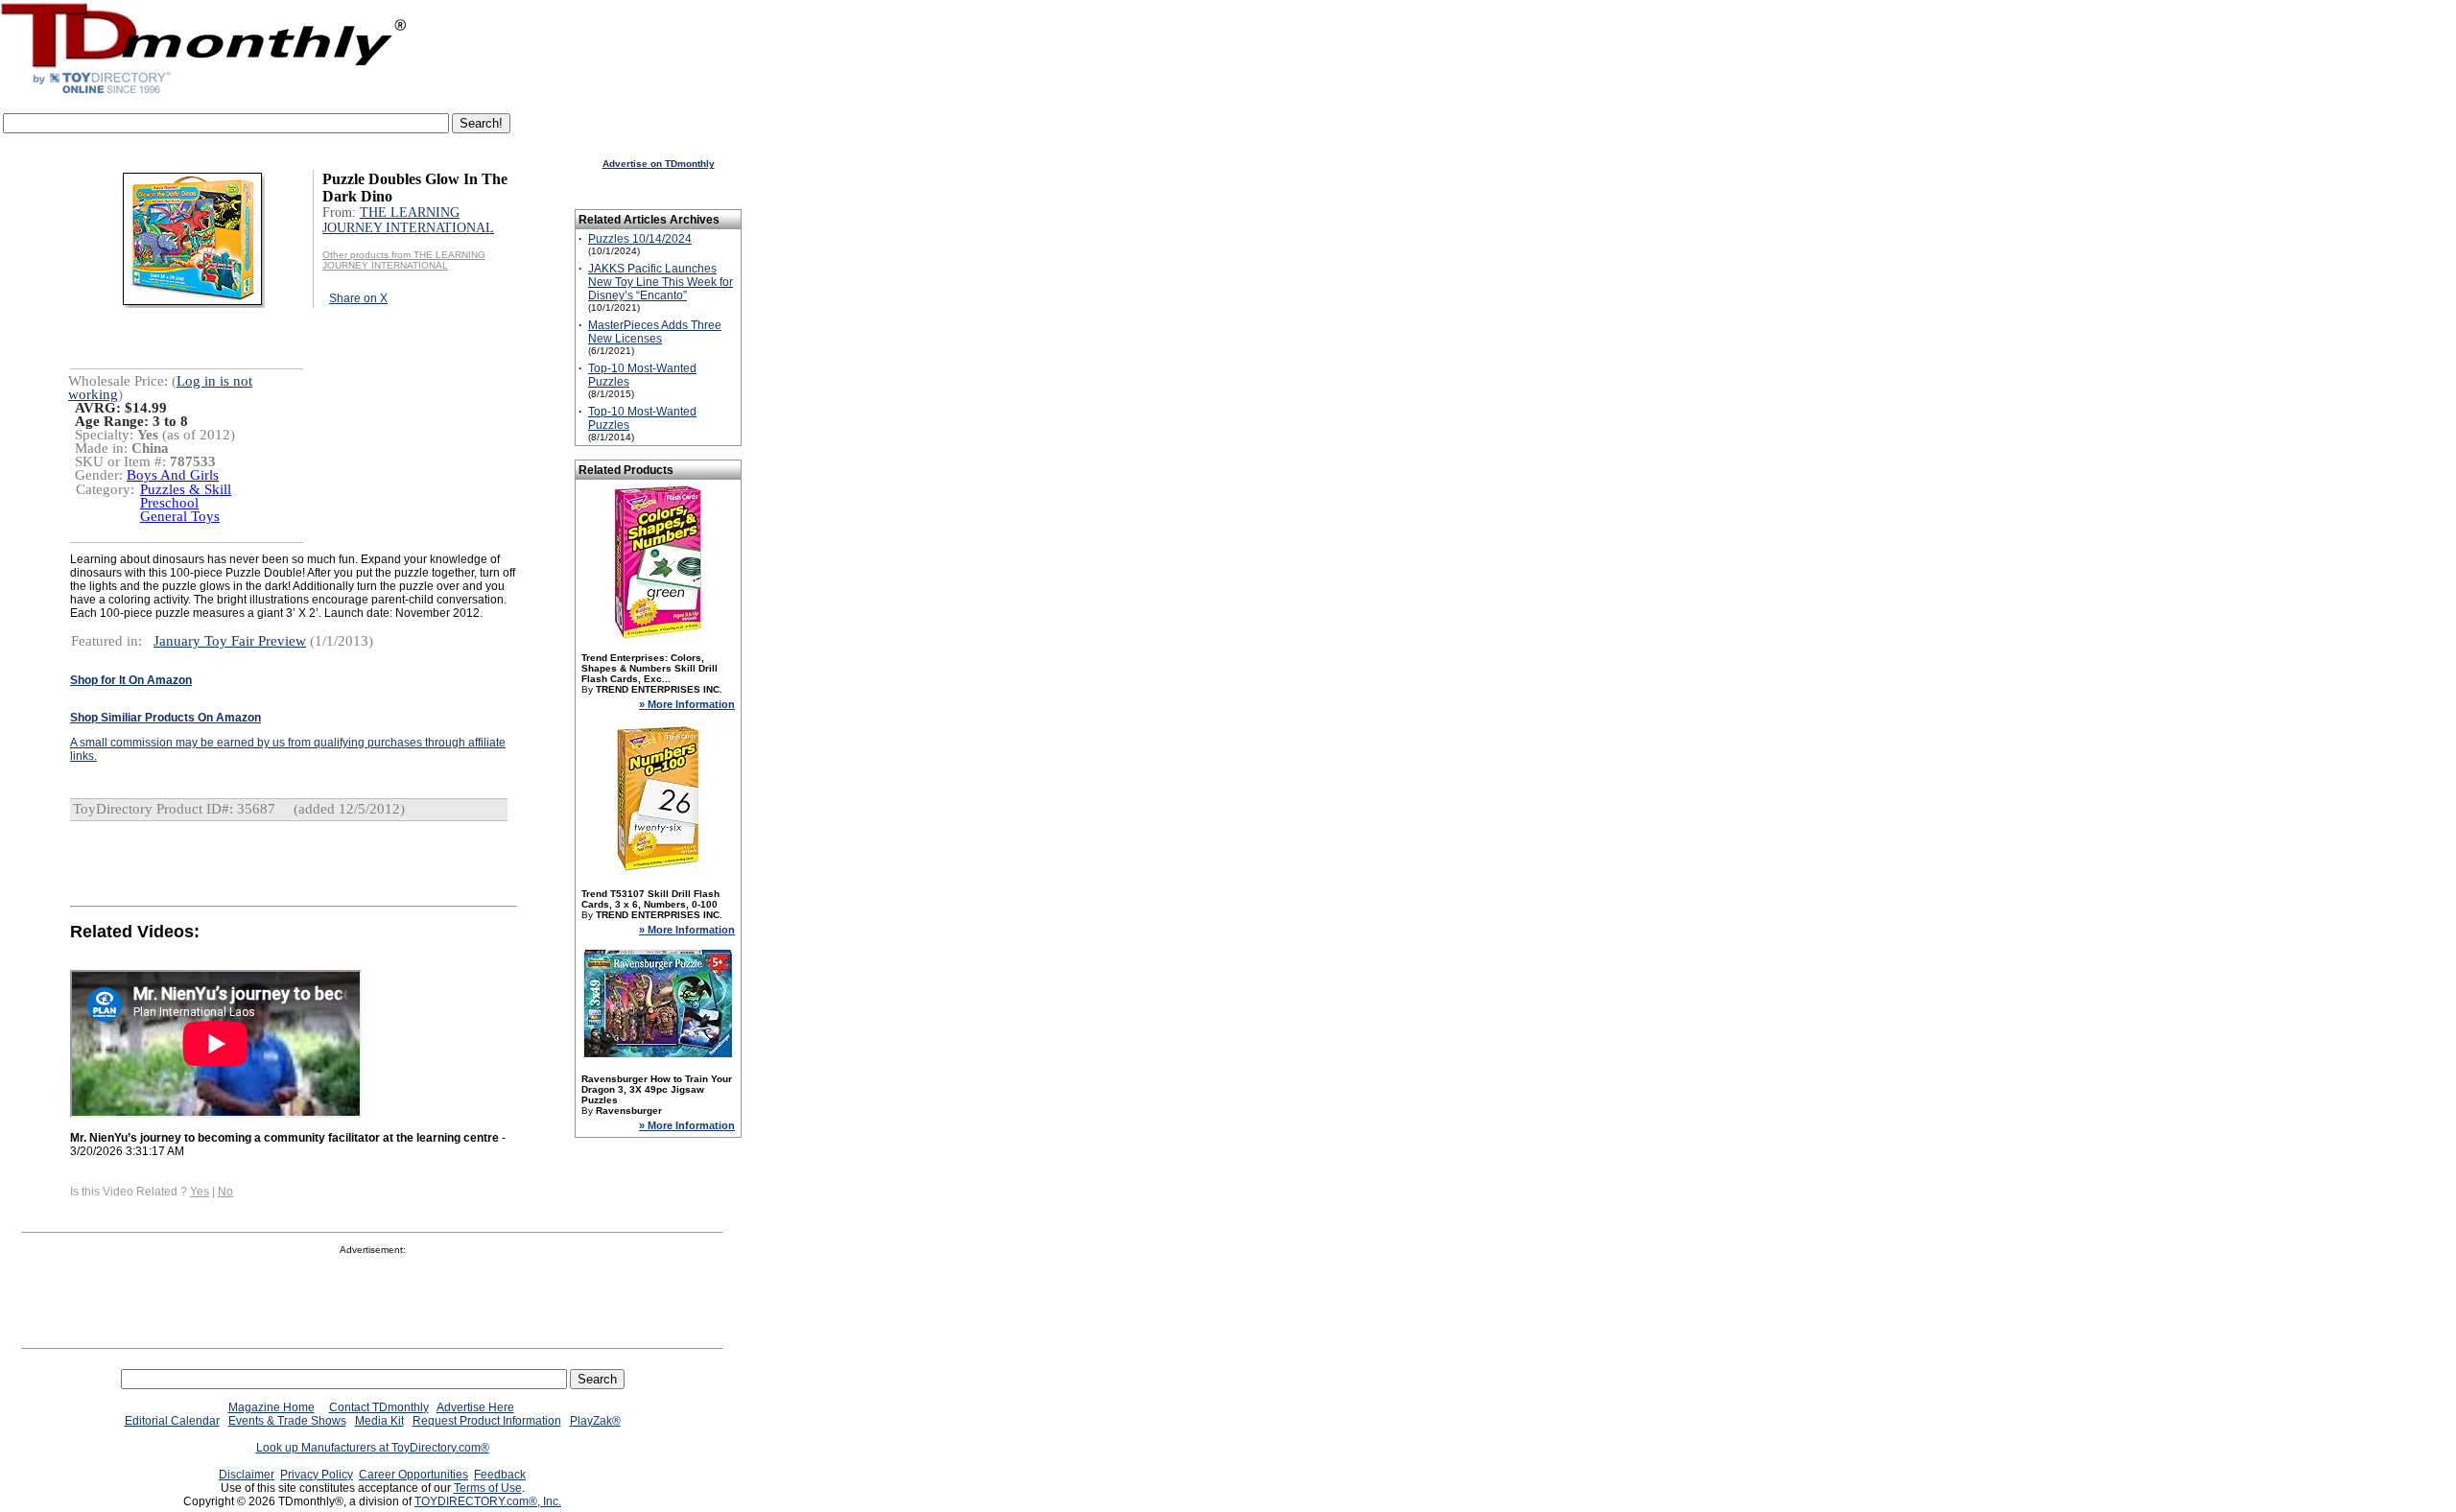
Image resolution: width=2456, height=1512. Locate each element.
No (225, 1192)
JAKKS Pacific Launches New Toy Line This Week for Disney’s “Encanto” (661, 282)
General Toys (180, 516)
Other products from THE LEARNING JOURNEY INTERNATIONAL (404, 260)
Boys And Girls (173, 475)
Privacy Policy (317, 1475)
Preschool (169, 503)
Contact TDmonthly (379, 1407)
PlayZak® (595, 1421)
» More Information (687, 704)
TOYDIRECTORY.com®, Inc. (488, 1501)
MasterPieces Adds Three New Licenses (655, 332)
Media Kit (379, 1421)
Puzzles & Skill (186, 489)
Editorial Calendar (172, 1421)
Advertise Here (475, 1407)
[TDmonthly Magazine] (204, 93)
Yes (200, 1192)
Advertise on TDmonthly (659, 164)
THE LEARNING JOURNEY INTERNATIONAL (408, 220)
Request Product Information (487, 1421)
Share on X (358, 298)
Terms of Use (488, 1488)
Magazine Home (272, 1407)
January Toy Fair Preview (230, 641)
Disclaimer (247, 1475)
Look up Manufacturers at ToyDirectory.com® (373, 1448)
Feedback (500, 1475)
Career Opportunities (413, 1475)
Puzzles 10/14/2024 (640, 239)
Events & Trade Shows (287, 1421)
